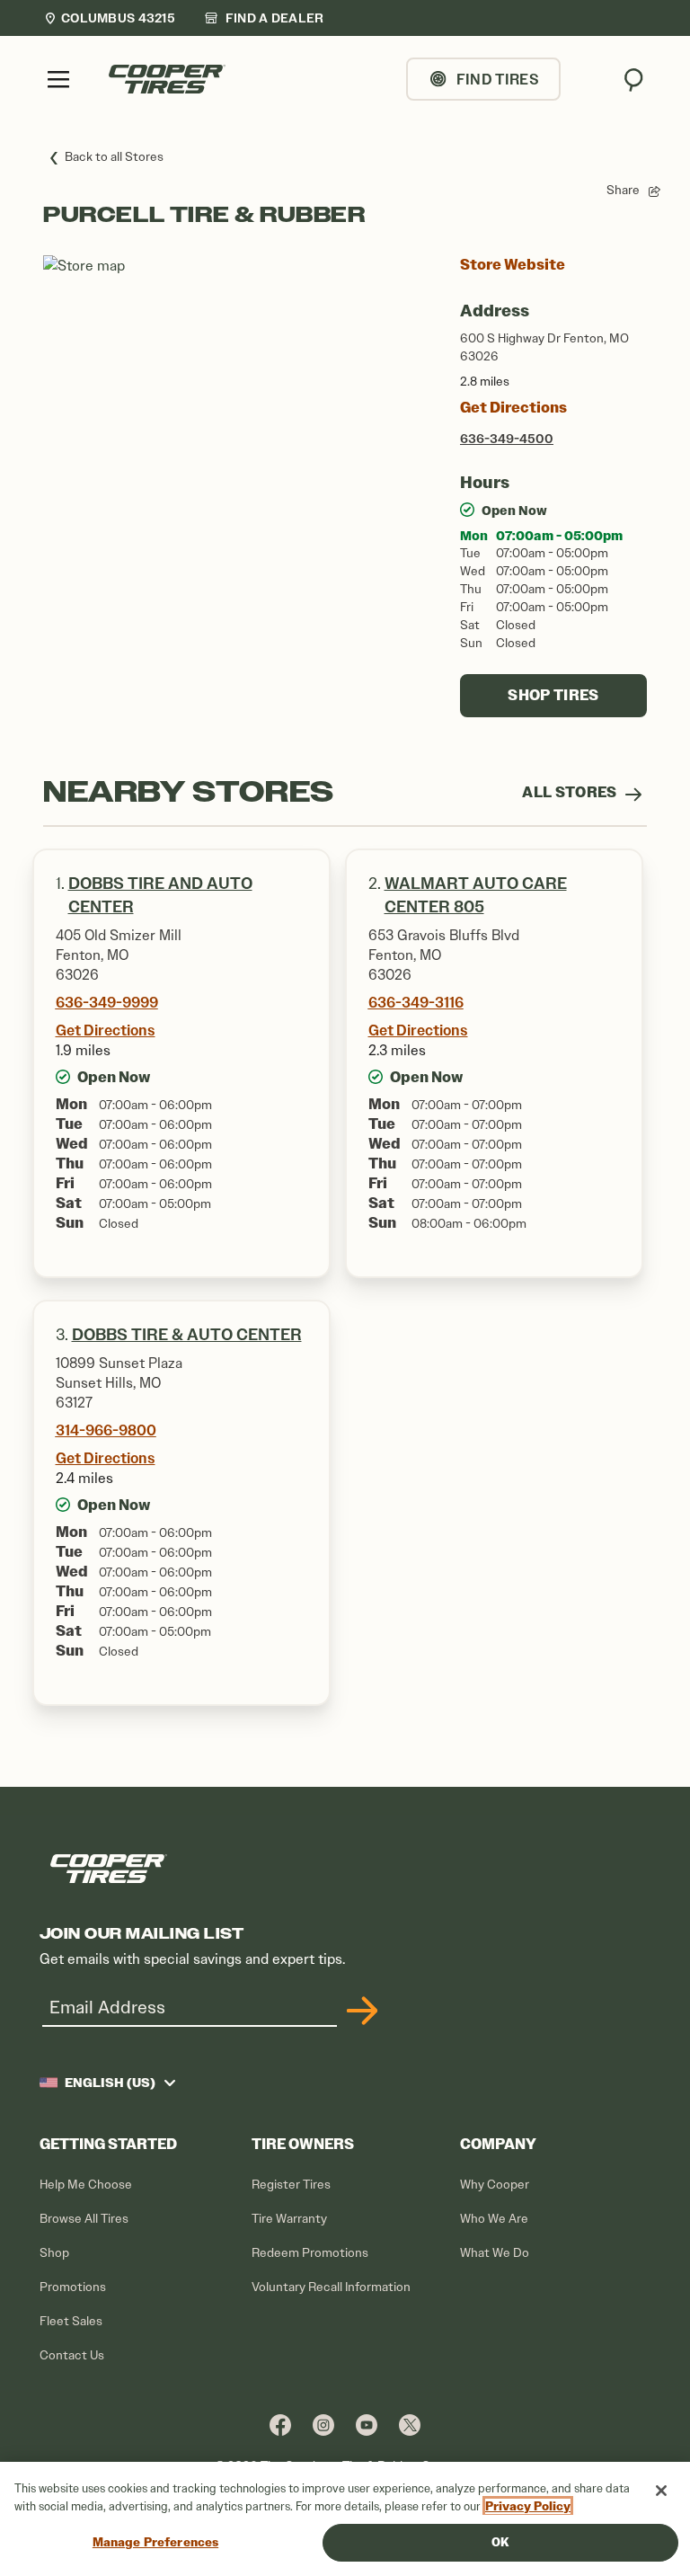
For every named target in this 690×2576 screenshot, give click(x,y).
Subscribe (359, 2011)
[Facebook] (280, 2425)
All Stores (571, 792)
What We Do (495, 2253)
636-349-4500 (507, 439)
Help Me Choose (86, 2185)
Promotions (73, 2287)
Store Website (513, 265)
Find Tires (498, 79)
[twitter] (410, 2425)
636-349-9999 (107, 1002)
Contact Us (72, 2355)
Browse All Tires (84, 2219)
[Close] (661, 2491)
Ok (500, 2542)
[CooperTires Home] (167, 79)
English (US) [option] (110, 2083)
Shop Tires (553, 695)
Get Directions (513, 408)
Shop (54, 2253)
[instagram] (323, 2425)
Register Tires (291, 2185)
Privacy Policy (528, 2506)
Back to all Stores (114, 157)
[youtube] (367, 2425)
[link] (264, 18)
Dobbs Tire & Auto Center (187, 1335)
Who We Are (494, 2219)
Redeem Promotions (310, 2253)
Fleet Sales (71, 2321)
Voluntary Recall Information (331, 2287)
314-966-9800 (106, 1430)
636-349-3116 (416, 1002)
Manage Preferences (155, 2542)
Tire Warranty (289, 2219)
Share (623, 190)
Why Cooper (495, 2185)
